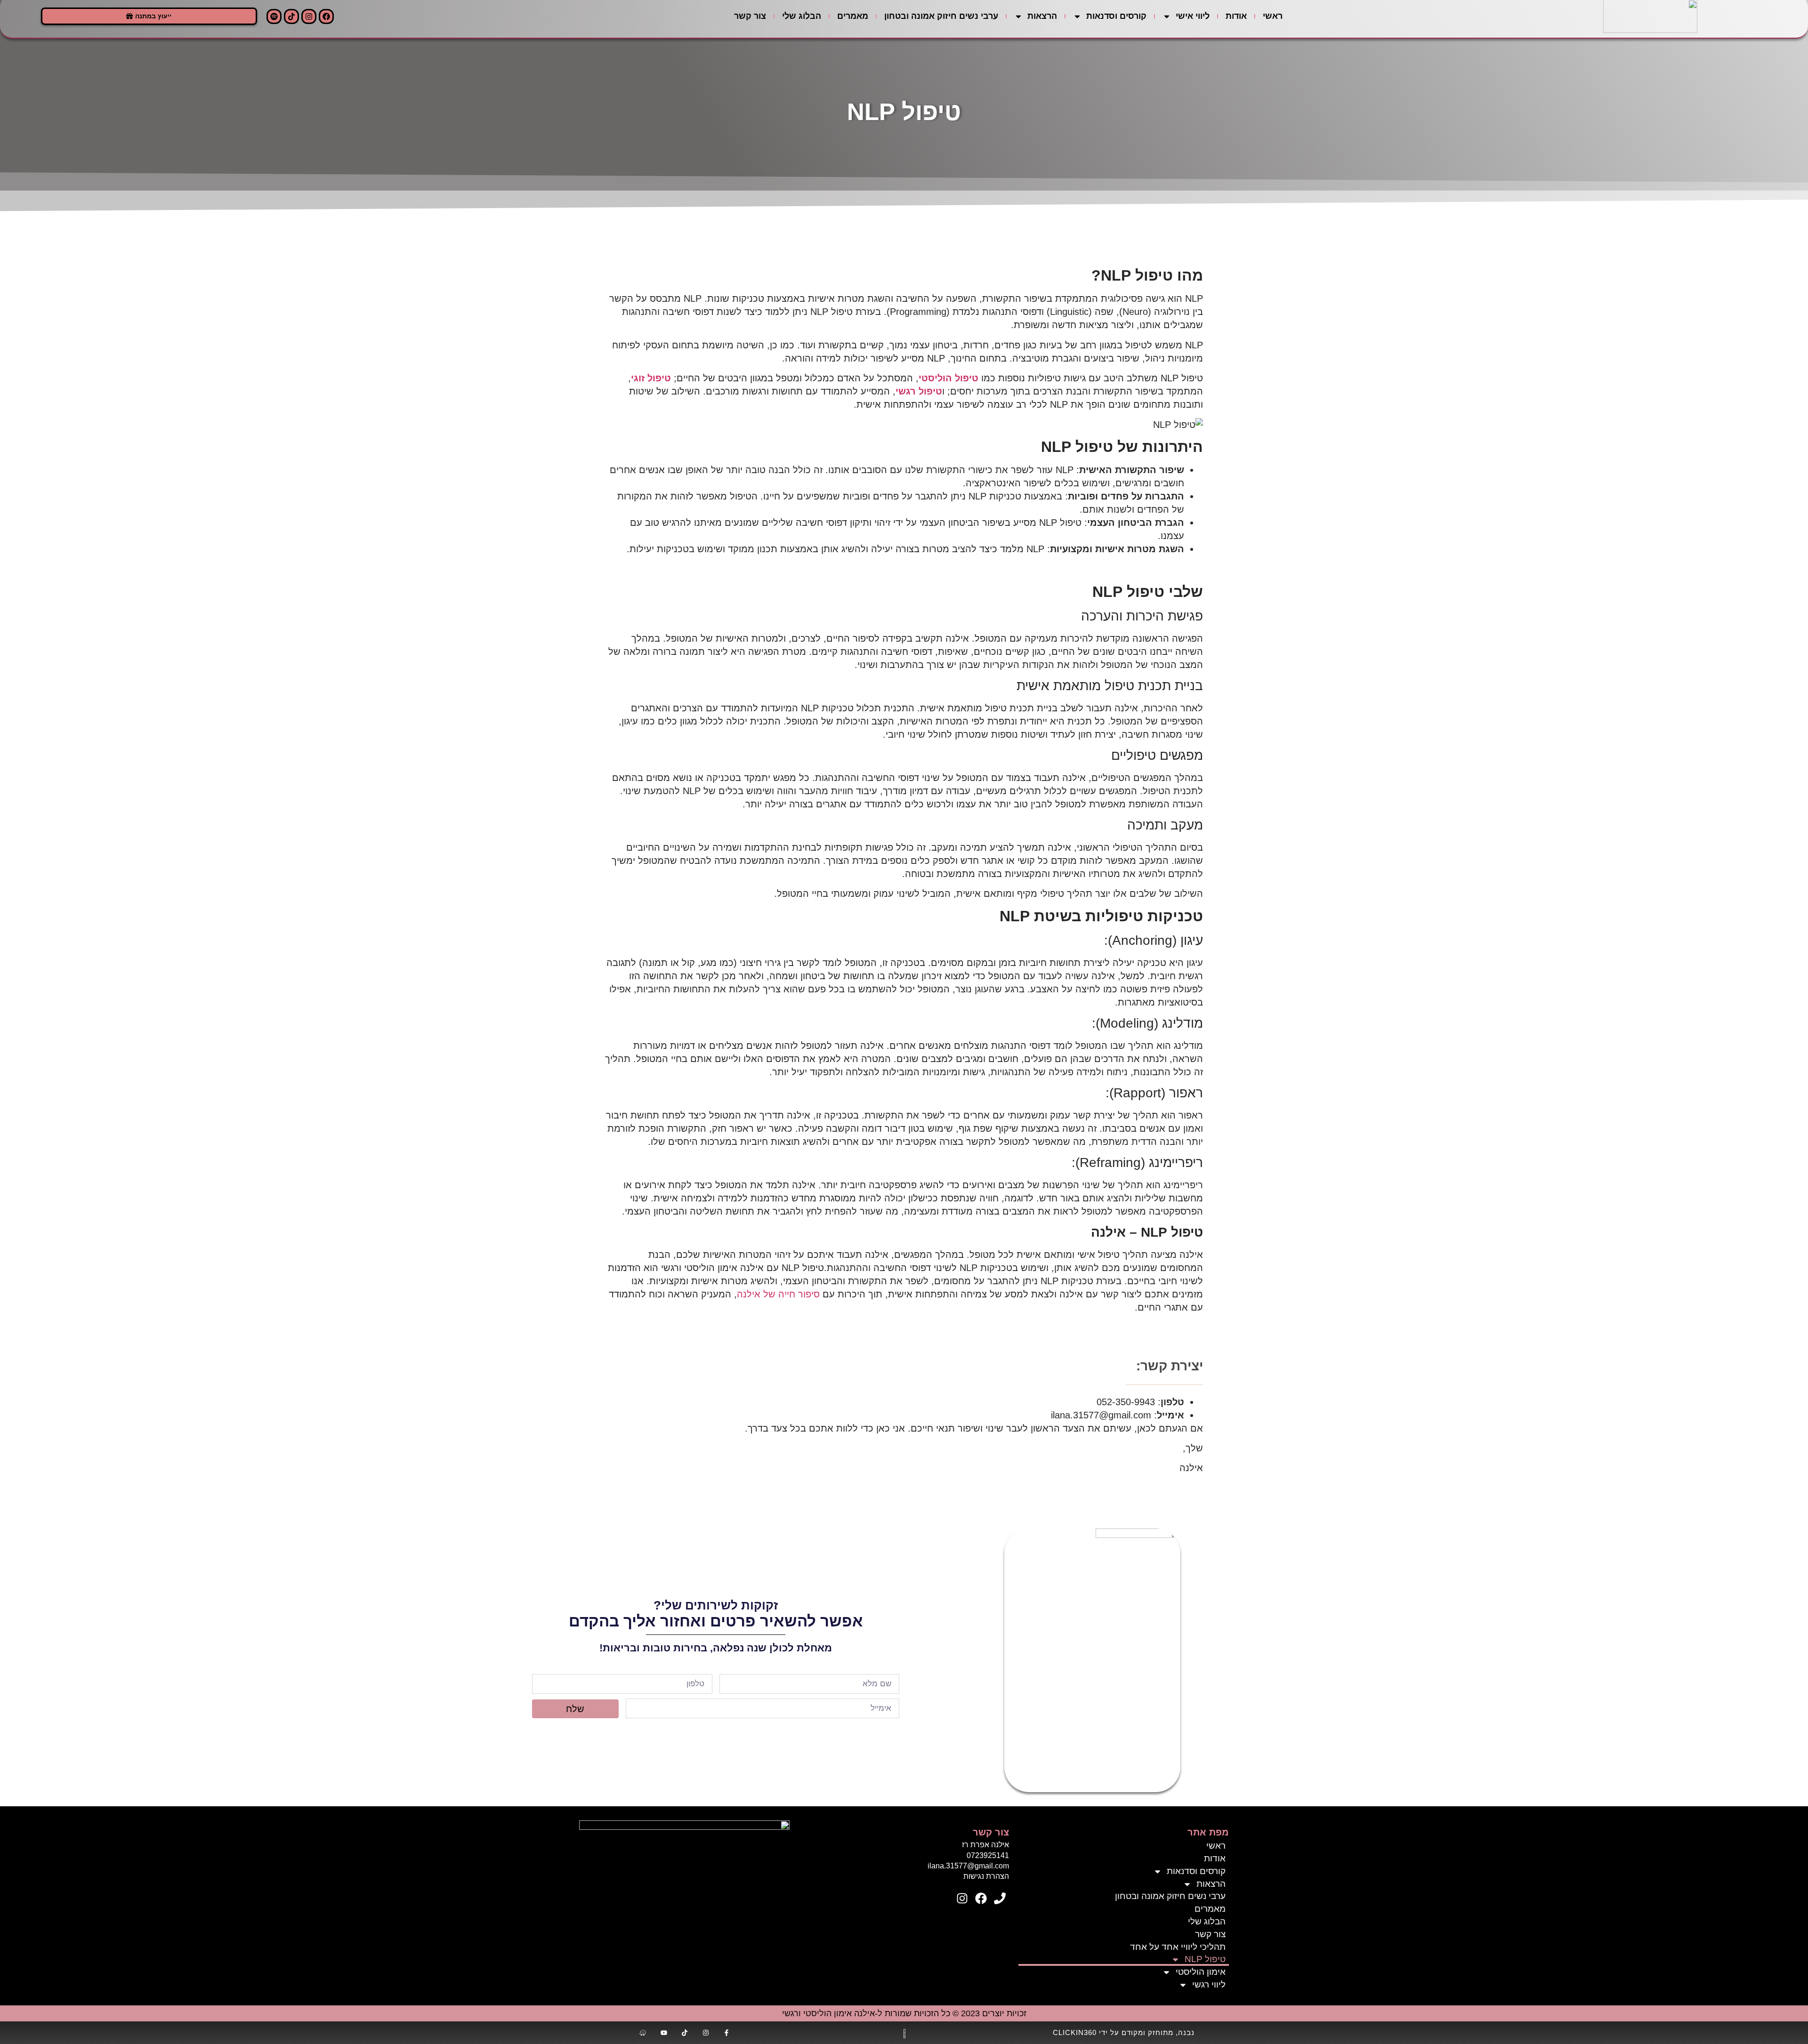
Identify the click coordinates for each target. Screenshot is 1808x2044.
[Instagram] (309, 16)
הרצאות (1042, 16)
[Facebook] (326, 16)
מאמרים (853, 16)
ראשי (1273, 16)
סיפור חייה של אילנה (778, 1294)
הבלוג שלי (802, 16)
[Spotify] (274, 16)
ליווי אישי (1193, 16)
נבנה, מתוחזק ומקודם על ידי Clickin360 (1124, 2032)
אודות (1236, 16)
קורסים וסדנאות (1116, 16)
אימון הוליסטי (1201, 1972)
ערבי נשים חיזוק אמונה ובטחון (941, 16)
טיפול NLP (1205, 1959)
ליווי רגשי (1209, 1984)
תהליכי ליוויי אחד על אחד (1178, 1947)
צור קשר (750, 16)
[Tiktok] (291, 16)
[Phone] (1000, 1899)
